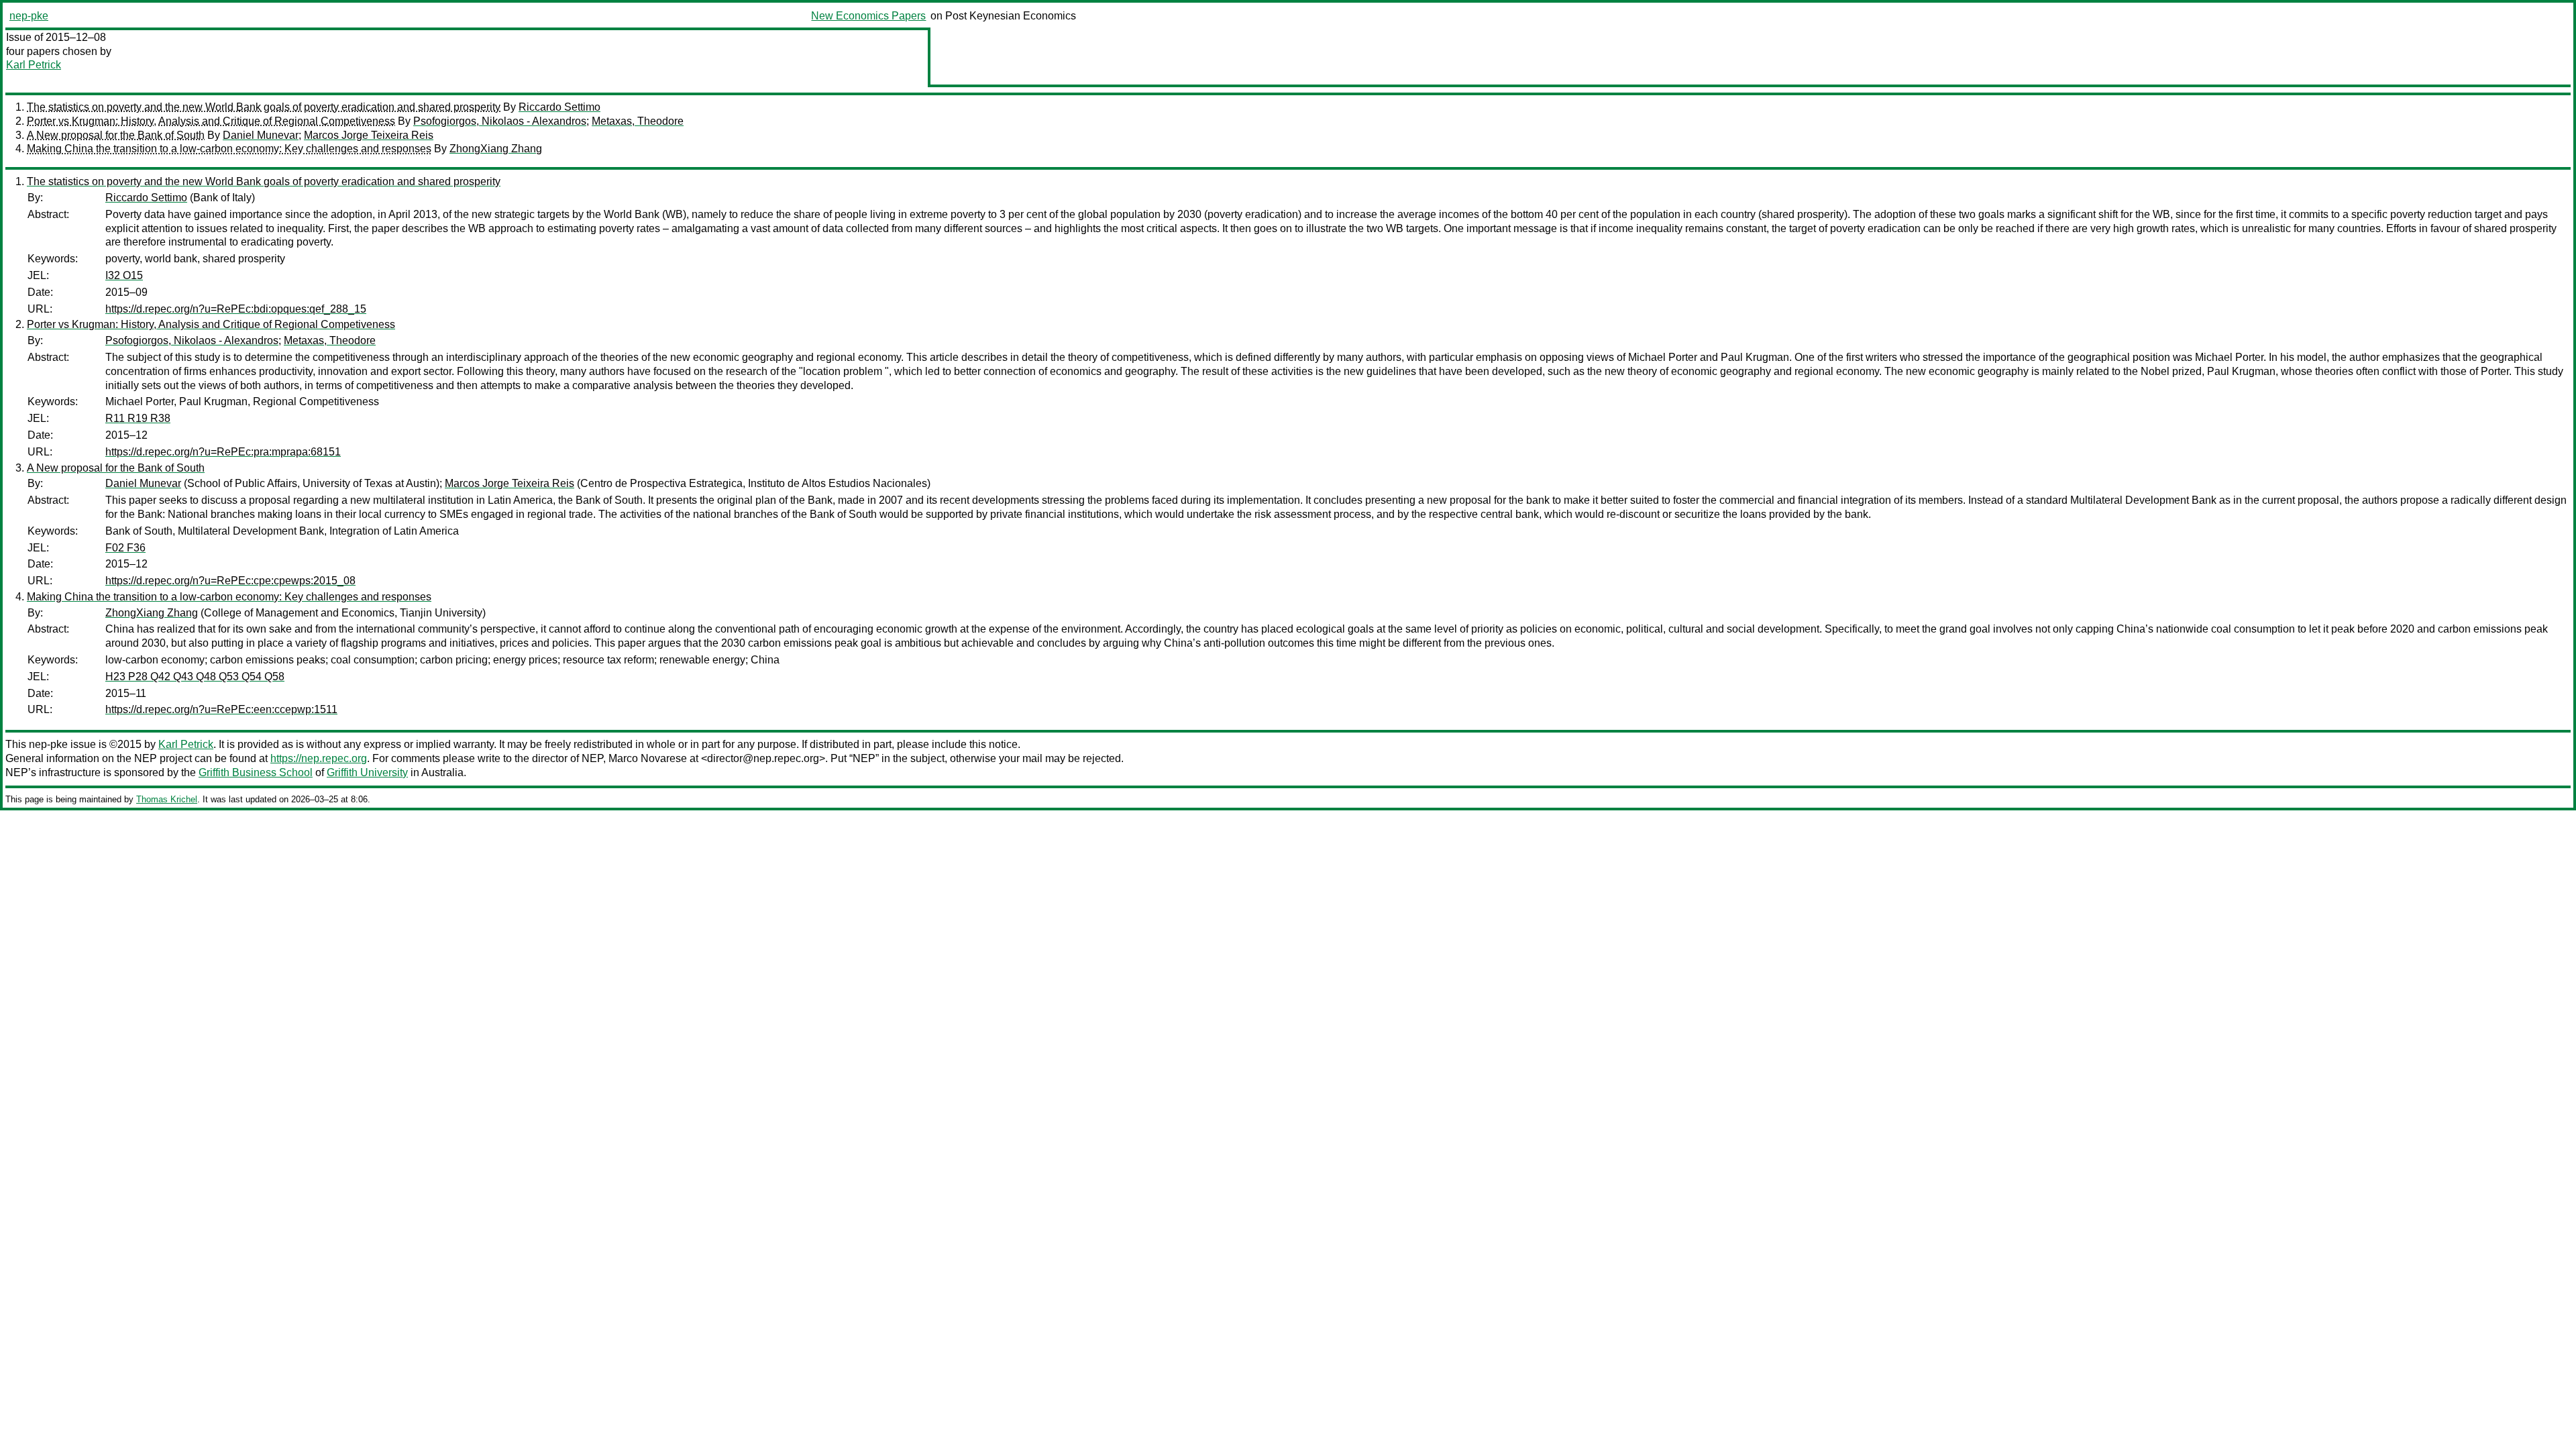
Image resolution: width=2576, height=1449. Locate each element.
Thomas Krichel (167, 799)
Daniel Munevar (261, 135)
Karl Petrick (34, 65)
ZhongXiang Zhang (496, 149)
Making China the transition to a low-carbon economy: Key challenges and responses (229, 149)
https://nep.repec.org (319, 758)
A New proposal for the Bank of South (116, 135)
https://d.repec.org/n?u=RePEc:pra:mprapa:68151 (223, 452)
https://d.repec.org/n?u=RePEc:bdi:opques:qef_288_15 (236, 309)
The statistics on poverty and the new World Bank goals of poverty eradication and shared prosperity (264, 107)
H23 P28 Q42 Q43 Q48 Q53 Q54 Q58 (195, 677)
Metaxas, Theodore (638, 121)
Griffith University (367, 772)
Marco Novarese (648, 758)
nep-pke (29, 16)
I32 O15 (124, 275)
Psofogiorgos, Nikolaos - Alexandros (500, 121)
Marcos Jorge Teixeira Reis (369, 135)
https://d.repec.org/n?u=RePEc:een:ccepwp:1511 (221, 709)
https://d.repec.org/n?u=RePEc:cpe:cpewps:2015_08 (230, 581)
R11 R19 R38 (138, 418)
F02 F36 (125, 548)
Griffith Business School (256, 772)
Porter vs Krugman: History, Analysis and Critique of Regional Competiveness (211, 121)
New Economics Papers (868, 16)
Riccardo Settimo (559, 107)
